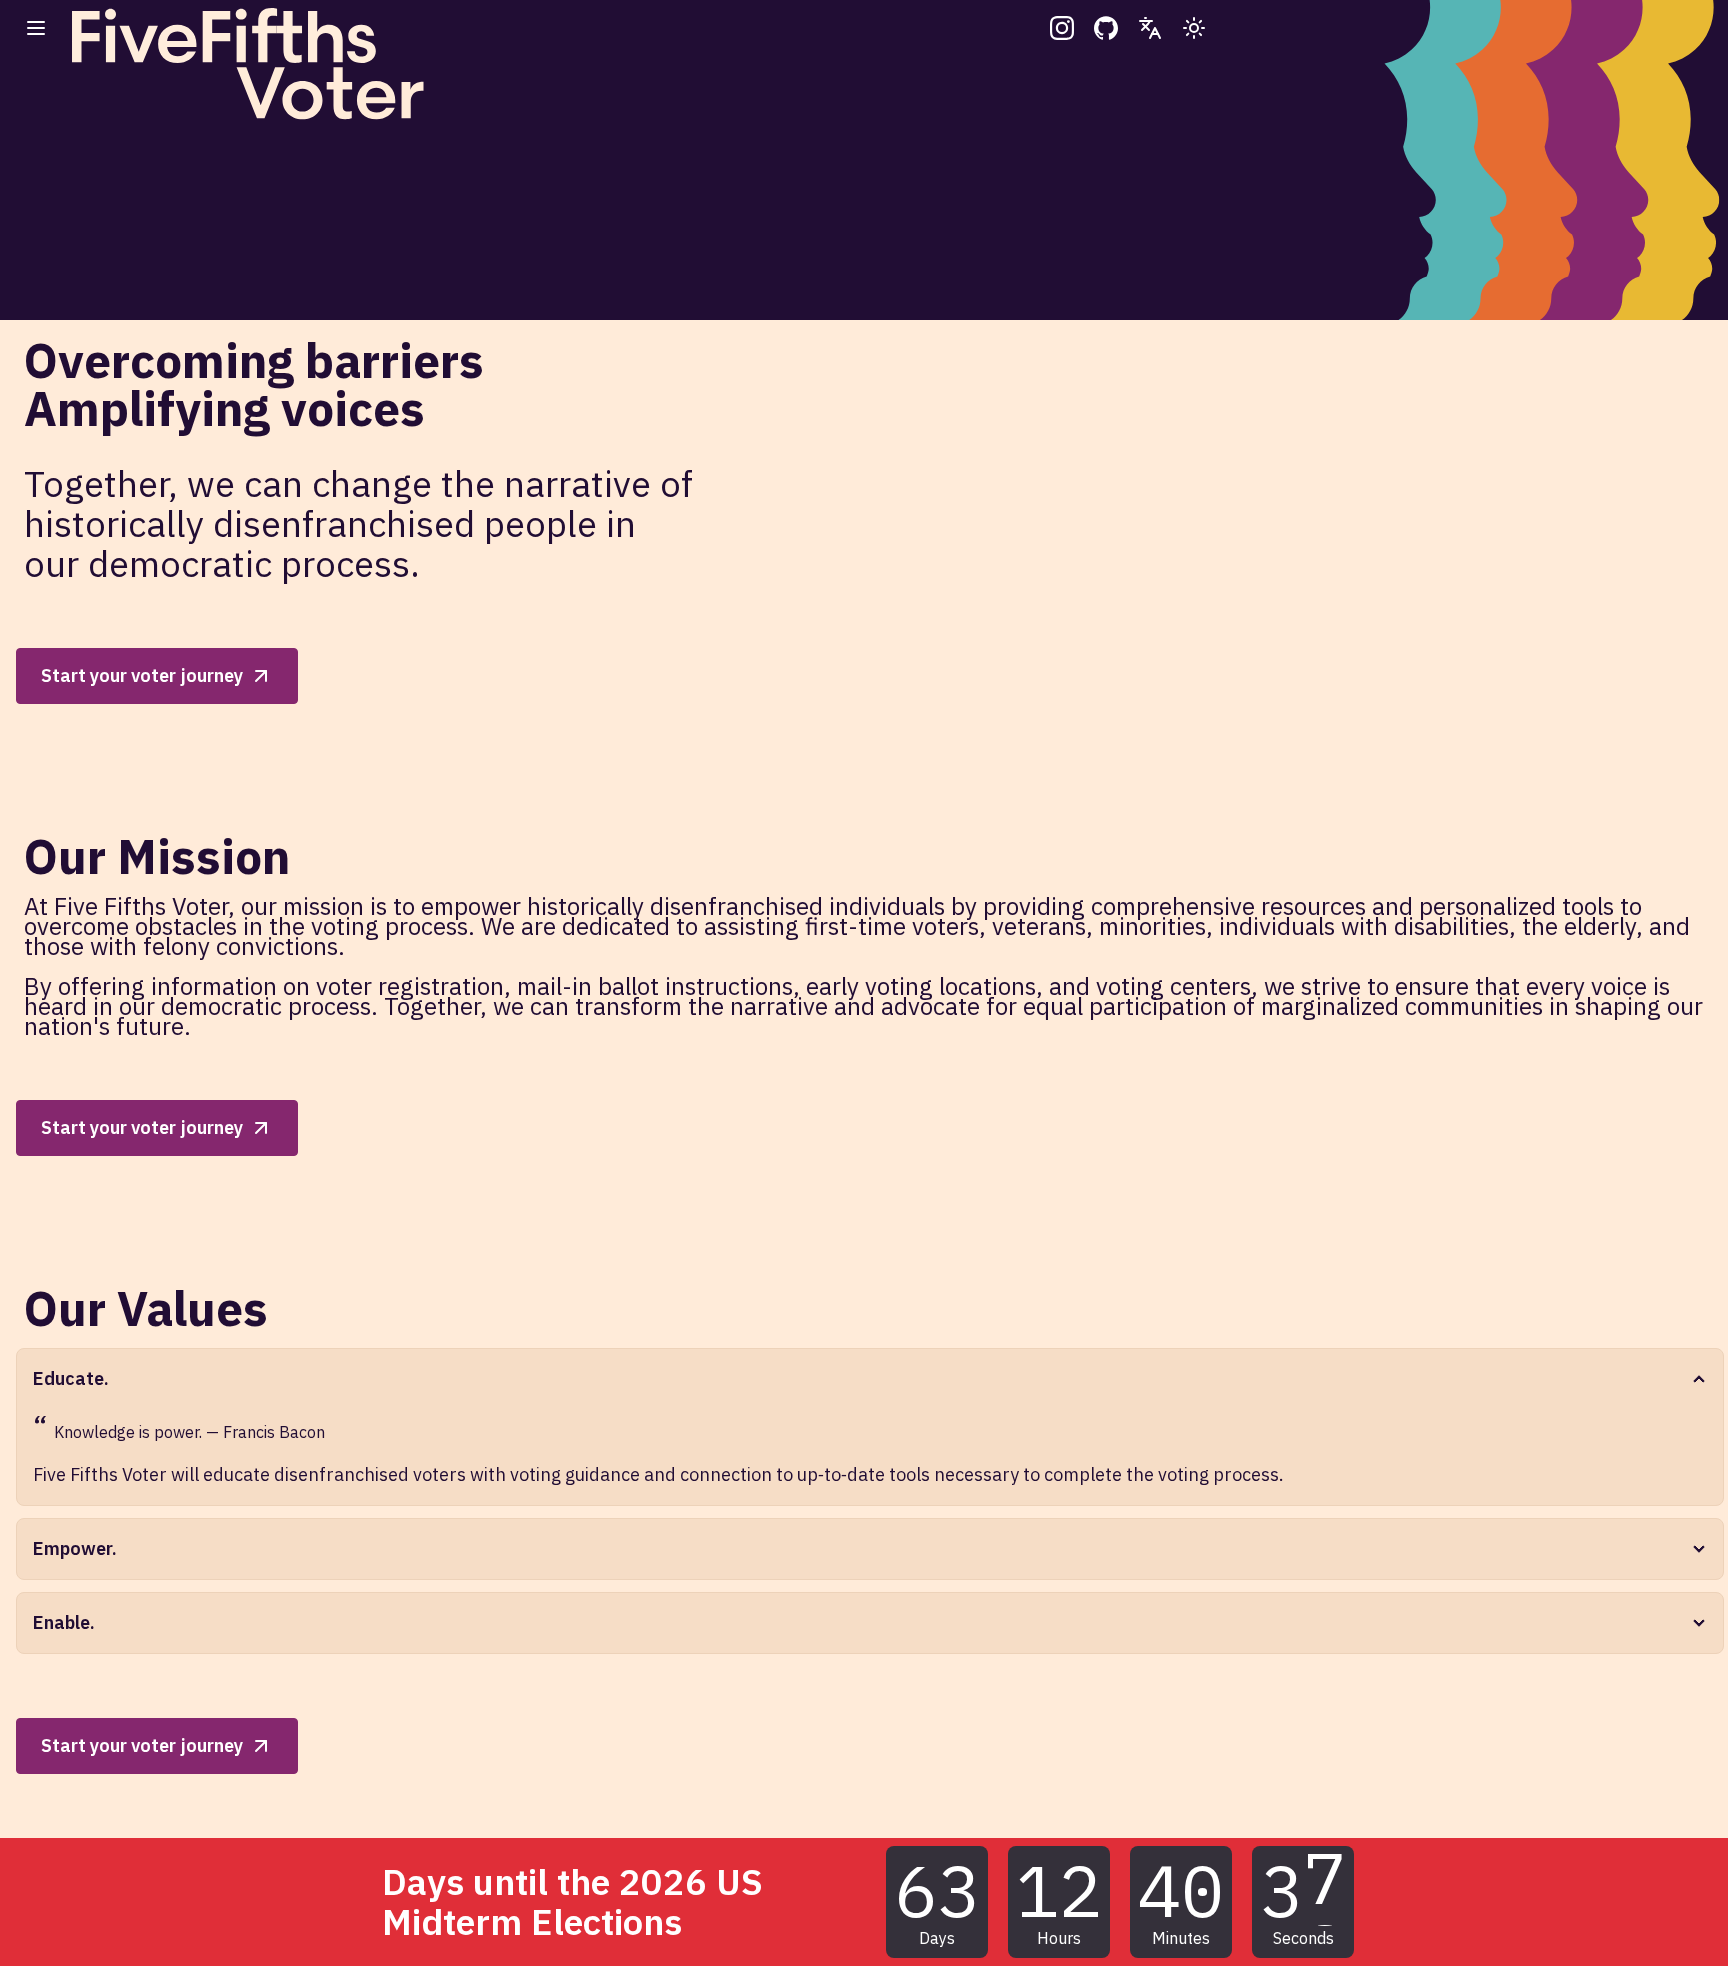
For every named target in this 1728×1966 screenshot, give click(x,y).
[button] (36, 28)
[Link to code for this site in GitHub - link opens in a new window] (1106, 28)
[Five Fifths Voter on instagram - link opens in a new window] (1062, 28)
